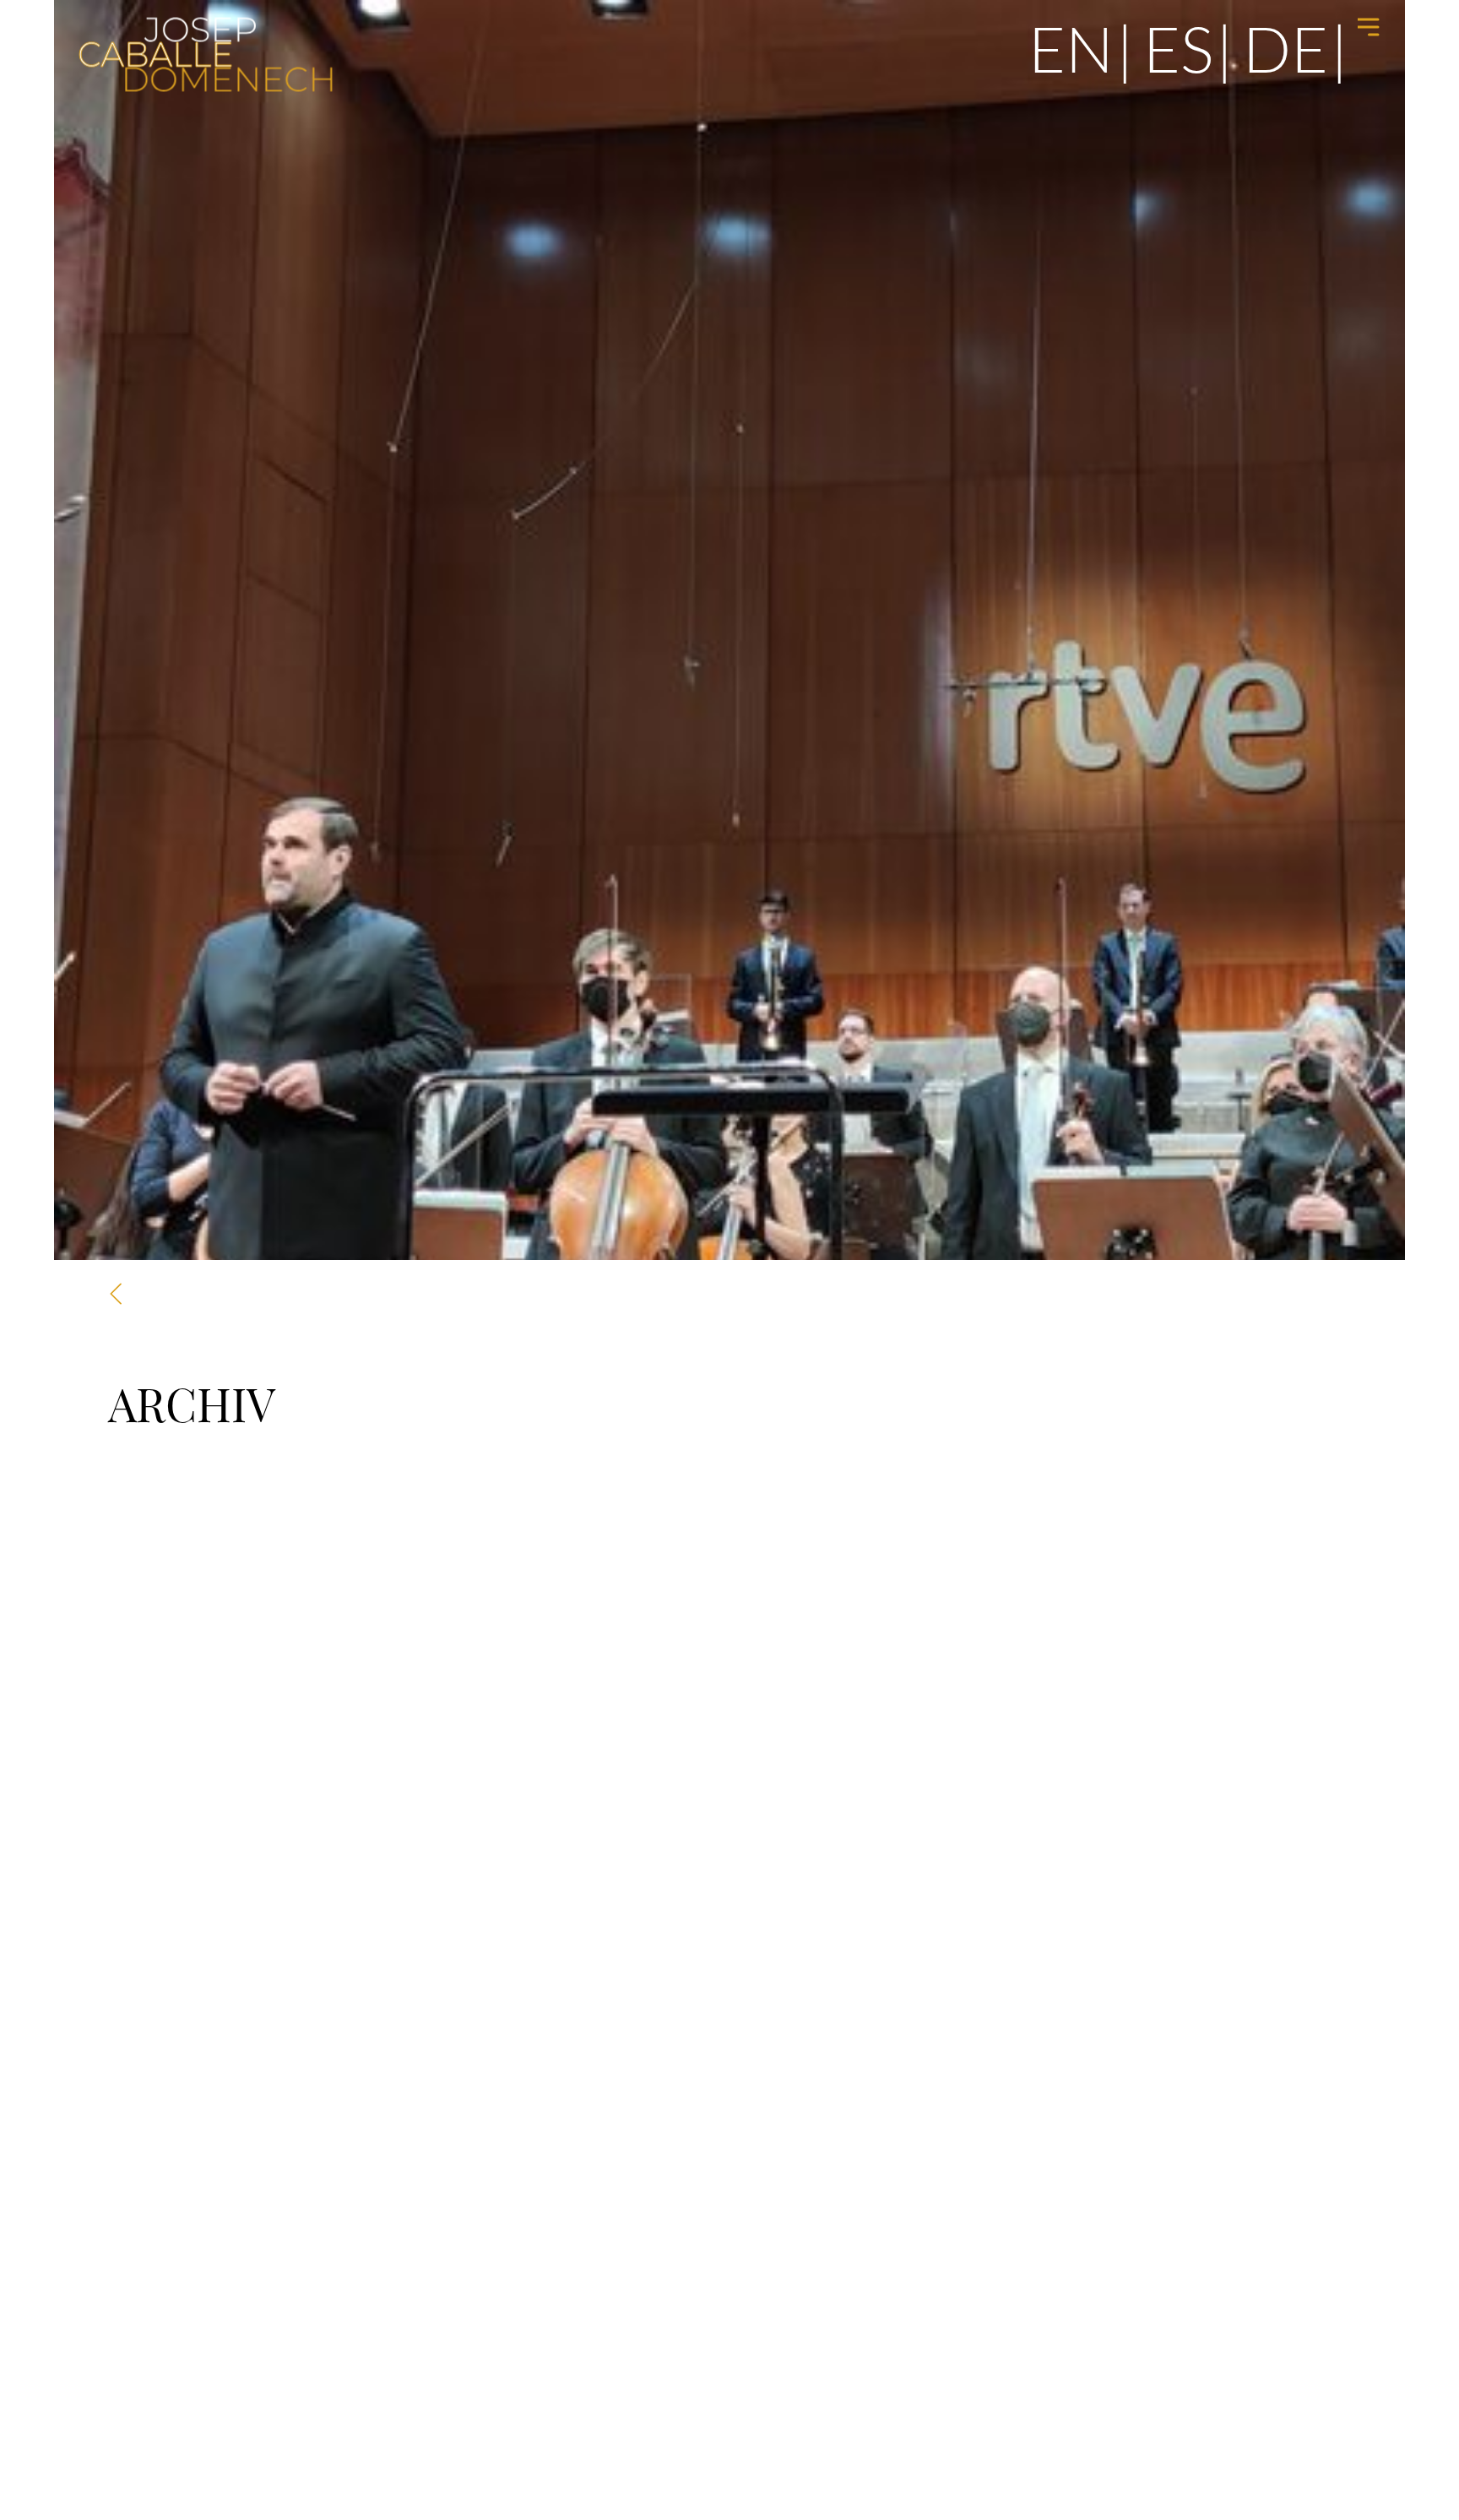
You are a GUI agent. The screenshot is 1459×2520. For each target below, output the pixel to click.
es (1178, 48)
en (1071, 48)
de (1285, 48)
